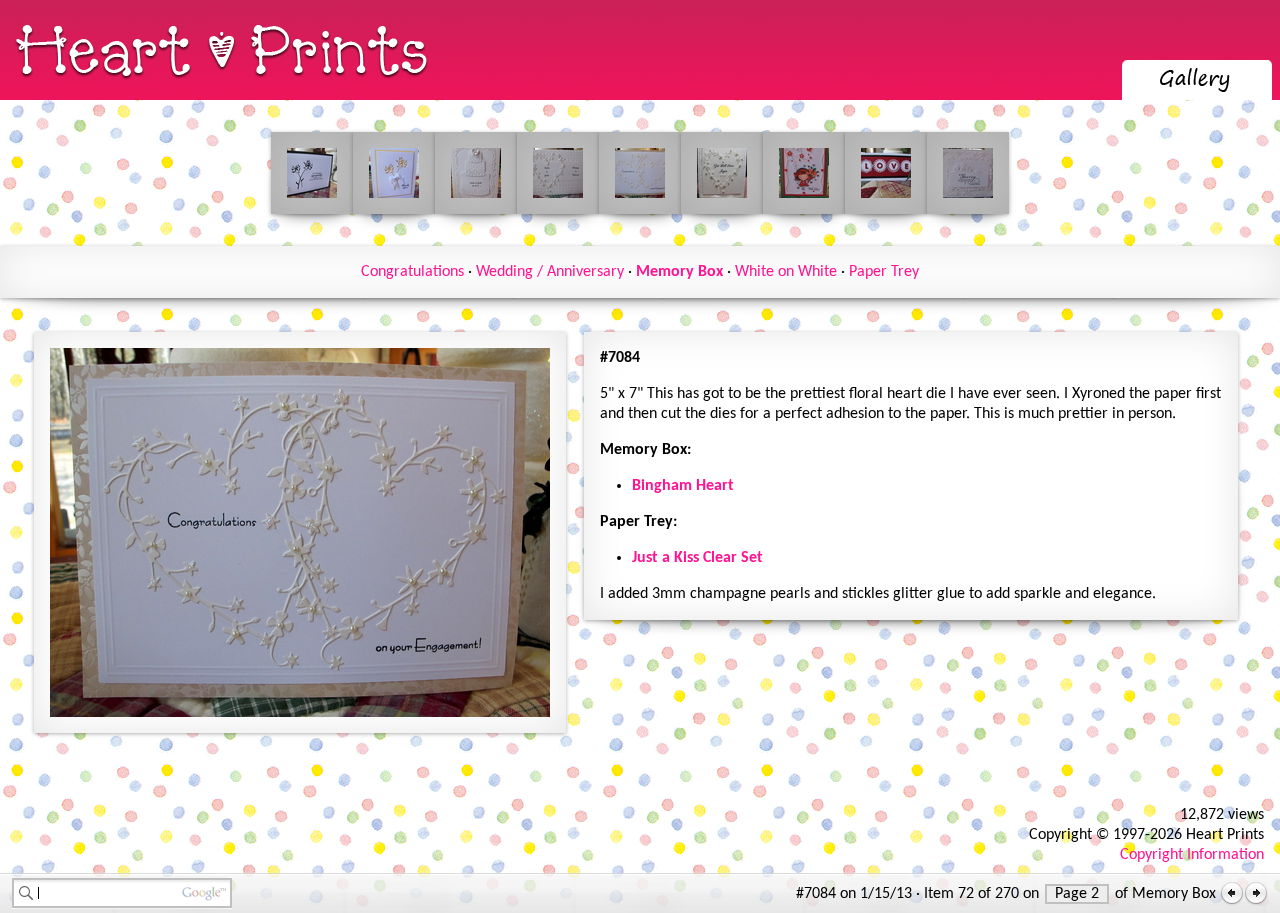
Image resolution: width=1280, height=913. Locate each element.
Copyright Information (1192, 855)
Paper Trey (884, 272)
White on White (786, 272)
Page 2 (1077, 894)
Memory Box (679, 272)
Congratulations (412, 272)
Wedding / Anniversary (550, 272)
